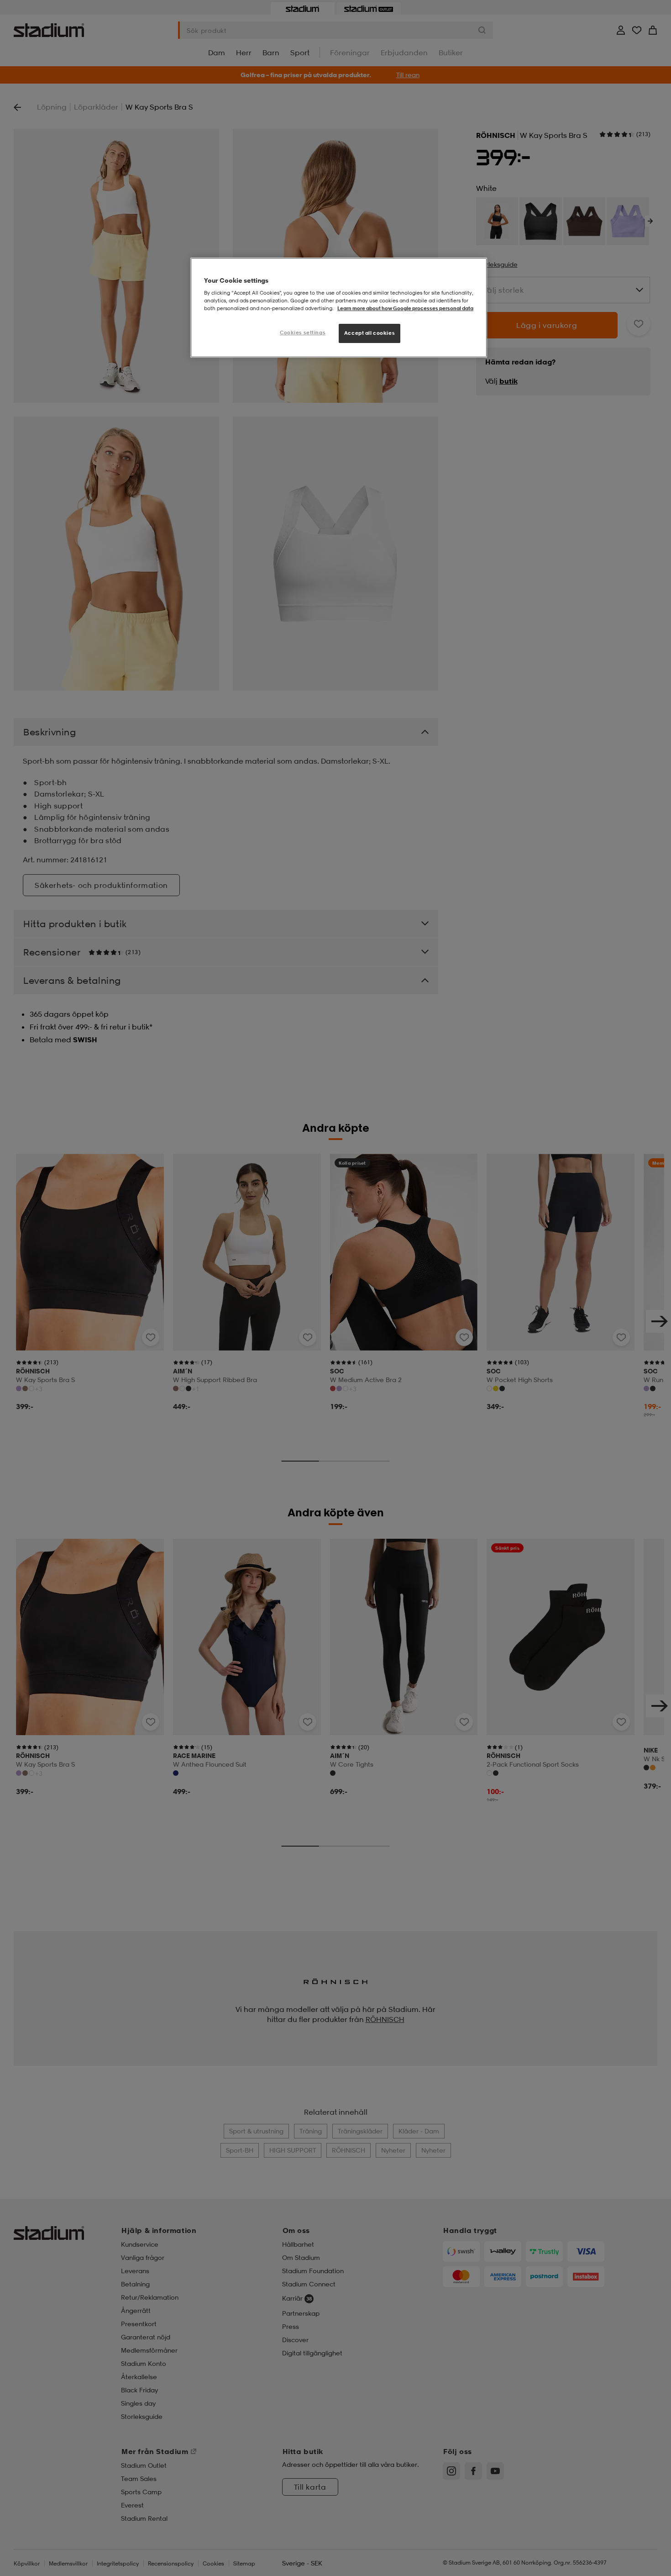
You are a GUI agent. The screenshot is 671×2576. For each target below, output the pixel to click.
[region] (339, 308)
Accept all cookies (370, 333)
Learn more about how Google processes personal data (405, 309)
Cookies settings (303, 333)
